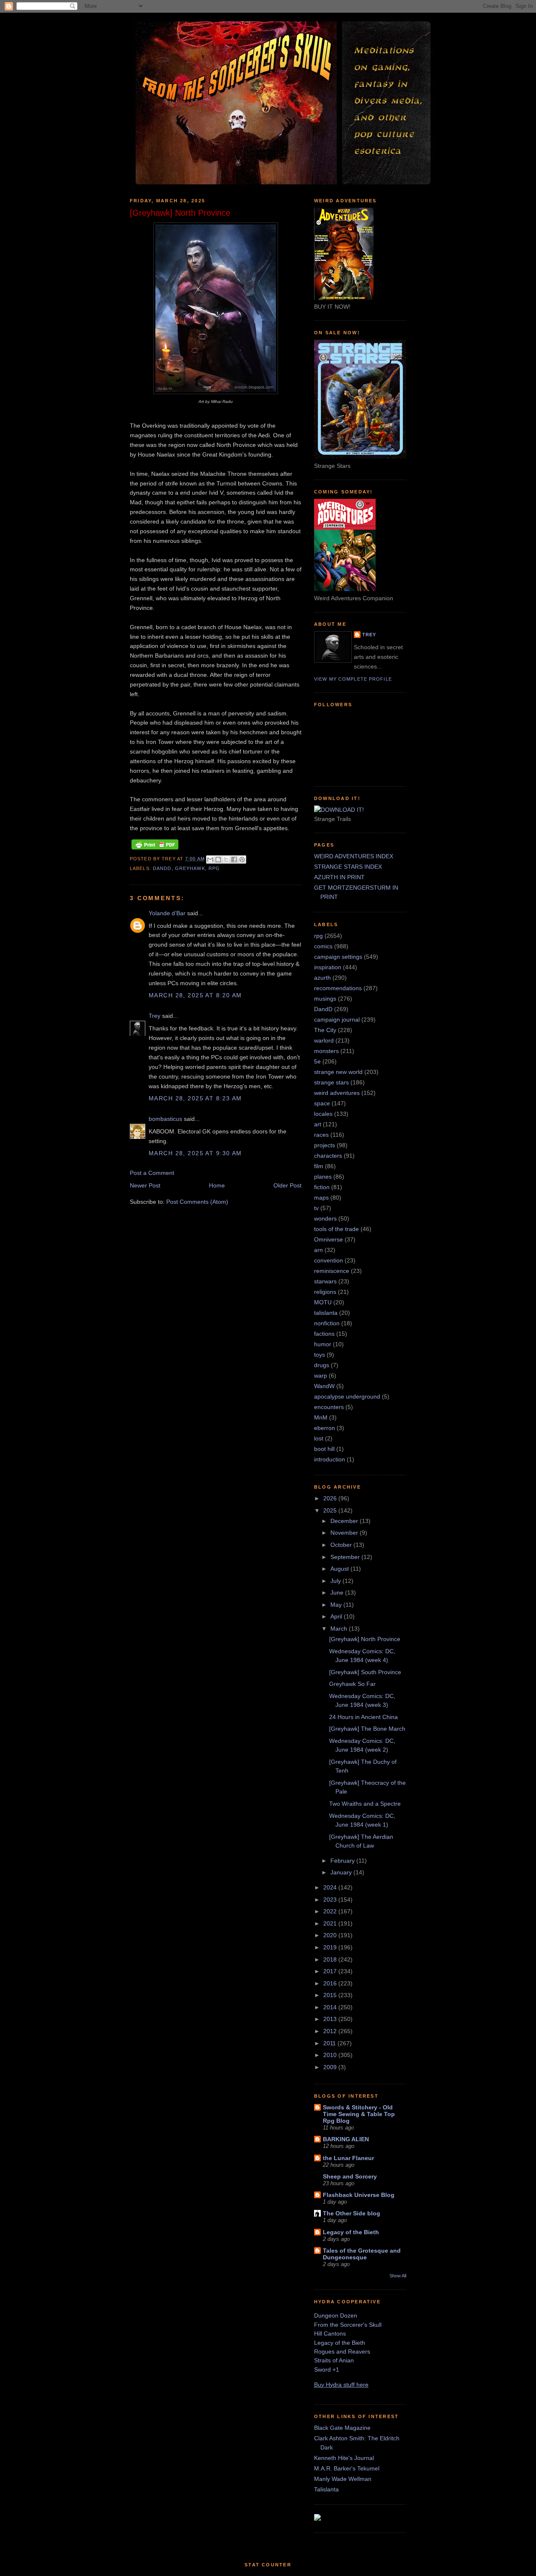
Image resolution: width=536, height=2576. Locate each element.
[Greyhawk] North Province (365, 1639)
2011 (330, 2043)
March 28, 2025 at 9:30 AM (195, 1153)
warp (321, 1376)
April (337, 1616)
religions (325, 1292)
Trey (155, 1016)
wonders (325, 1218)
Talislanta (326, 2489)
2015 (331, 1995)
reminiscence (332, 1271)
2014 (331, 2007)
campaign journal (337, 1020)
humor (323, 1344)
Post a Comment (152, 1173)
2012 (331, 2031)
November (345, 1533)
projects (325, 1145)
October (342, 1545)
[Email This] (210, 860)
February (343, 1861)
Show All (398, 2276)
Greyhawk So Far (352, 1684)
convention (329, 1260)
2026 (331, 1498)
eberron (325, 1428)
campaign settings (338, 957)
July (336, 1581)
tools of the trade (336, 1229)
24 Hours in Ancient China (363, 1717)
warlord (324, 1040)
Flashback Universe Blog (359, 2195)
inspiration (328, 967)
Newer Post (145, 1185)
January (342, 1872)
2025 (331, 1510)
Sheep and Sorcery (350, 2176)
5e (317, 1061)
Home (217, 1185)
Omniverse (329, 1239)
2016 (331, 1983)
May (337, 1605)
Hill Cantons (330, 2333)
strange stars (331, 1082)
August (340, 1569)
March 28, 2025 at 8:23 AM (195, 1098)
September (346, 1557)
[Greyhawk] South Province (365, 1672)
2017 (331, 1971)
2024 (331, 1887)
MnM (321, 1417)
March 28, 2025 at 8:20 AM (195, 995)
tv (316, 1208)
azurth (322, 978)
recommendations (338, 988)
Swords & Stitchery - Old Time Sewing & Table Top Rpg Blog (359, 2114)
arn (318, 1250)
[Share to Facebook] (234, 860)
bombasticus (165, 1119)
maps (321, 1198)
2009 (331, 2067)
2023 (331, 1900)
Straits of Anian (334, 2360)
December (345, 1521)
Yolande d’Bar (167, 913)
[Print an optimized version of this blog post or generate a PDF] (155, 849)
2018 (331, 1959)
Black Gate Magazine (342, 2428)
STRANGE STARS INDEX (348, 867)
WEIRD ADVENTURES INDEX (354, 856)
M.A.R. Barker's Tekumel (347, 2468)
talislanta (326, 1313)
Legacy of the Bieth (351, 2232)
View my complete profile (353, 679)
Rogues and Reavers (342, 2351)
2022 (331, 1911)
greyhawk (190, 868)
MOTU (323, 1302)
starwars (325, 1281)
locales (323, 1114)
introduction (330, 1459)
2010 (331, 2055)
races (321, 1135)
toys (320, 1355)
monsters (326, 1051)
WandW (324, 1386)
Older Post (287, 1185)
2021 (331, 1923)
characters (328, 1156)
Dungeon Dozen (336, 2315)
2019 (331, 1947)
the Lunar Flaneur (348, 2158)
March (340, 1629)
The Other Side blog (352, 2213)
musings (325, 999)
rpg (214, 868)
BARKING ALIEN (346, 2139)
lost (319, 1438)
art (318, 1124)
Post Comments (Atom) (197, 1202)
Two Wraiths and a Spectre (365, 1804)
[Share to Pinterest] (242, 860)
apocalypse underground (347, 1396)
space (322, 1103)
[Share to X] (226, 860)
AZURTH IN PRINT (339, 877)
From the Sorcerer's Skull (348, 2325)
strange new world (338, 1072)
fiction (322, 1187)
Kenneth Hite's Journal (344, 2458)
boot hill (324, 1449)
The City (325, 1030)
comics (323, 946)
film (319, 1166)
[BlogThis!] (218, 860)
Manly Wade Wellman (343, 2479)
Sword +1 (327, 2370)
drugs (322, 1365)
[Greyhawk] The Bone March (367, 1729)
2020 (331, 1935)
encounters (329, 1407)
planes (323, 1177)
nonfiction (327, 1323)
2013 (331, 2019)
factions (324, 1334)
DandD (162, 868)
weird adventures (337, 1093)
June (338, 1593)
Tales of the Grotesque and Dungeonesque (362, 2254)
